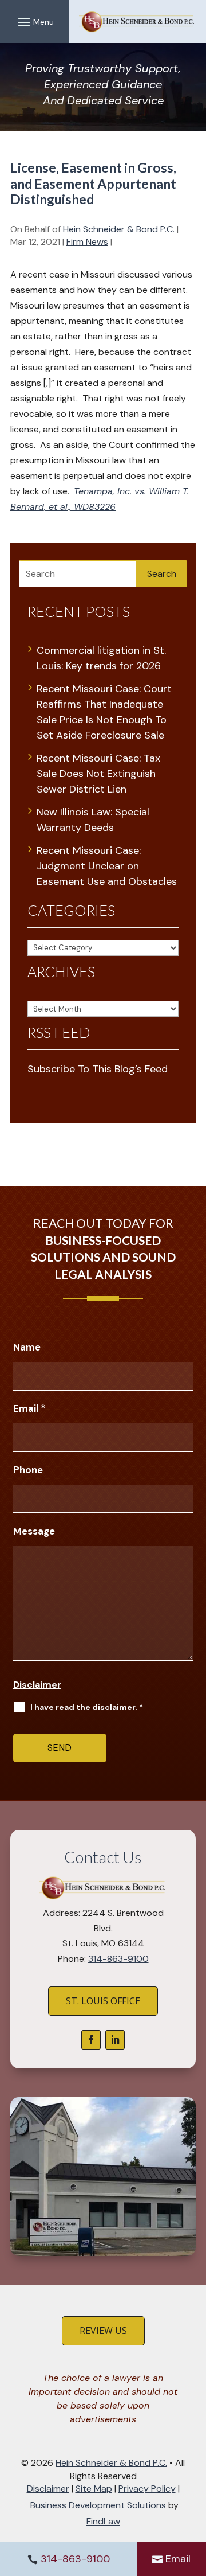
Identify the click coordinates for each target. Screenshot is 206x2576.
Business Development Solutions (98, 2505)
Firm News (87, 242)
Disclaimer (37, 1685)
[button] (34, 22)
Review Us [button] (103, 2331)
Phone (28, 1470)
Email (178, 2559)
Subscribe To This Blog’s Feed (98, 1069)
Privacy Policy (147, 2489)
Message (34, 1531)
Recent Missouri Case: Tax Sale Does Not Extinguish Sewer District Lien (98, 774)
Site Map (94, 2489)
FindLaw (103, 2521)
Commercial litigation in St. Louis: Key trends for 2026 (101, 658)
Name (27, 1347)
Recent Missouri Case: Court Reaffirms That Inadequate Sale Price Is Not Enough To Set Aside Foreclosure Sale (104, 712)
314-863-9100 (75, 2559)
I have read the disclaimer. (87, 1707)
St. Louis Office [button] (103, 2001)
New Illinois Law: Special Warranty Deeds (93, 820)
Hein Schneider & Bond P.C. (119, 229)
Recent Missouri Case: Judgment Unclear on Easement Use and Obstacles (107, 866)
